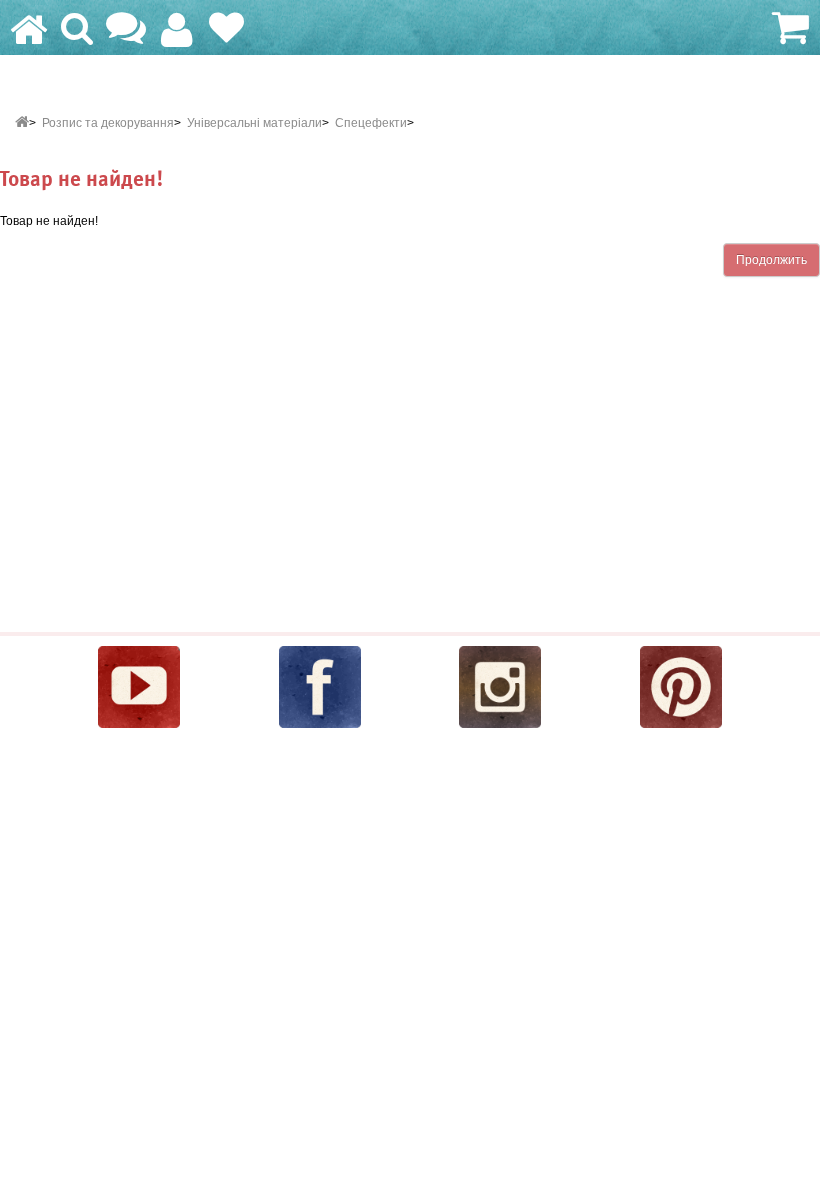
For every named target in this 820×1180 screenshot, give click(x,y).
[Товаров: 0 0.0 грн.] (787, 29)
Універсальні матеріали (254, 123)
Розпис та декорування (108, 123)
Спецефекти (371, 123)
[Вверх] (807, 1156)
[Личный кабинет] (176, 38)
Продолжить (771, 260)
